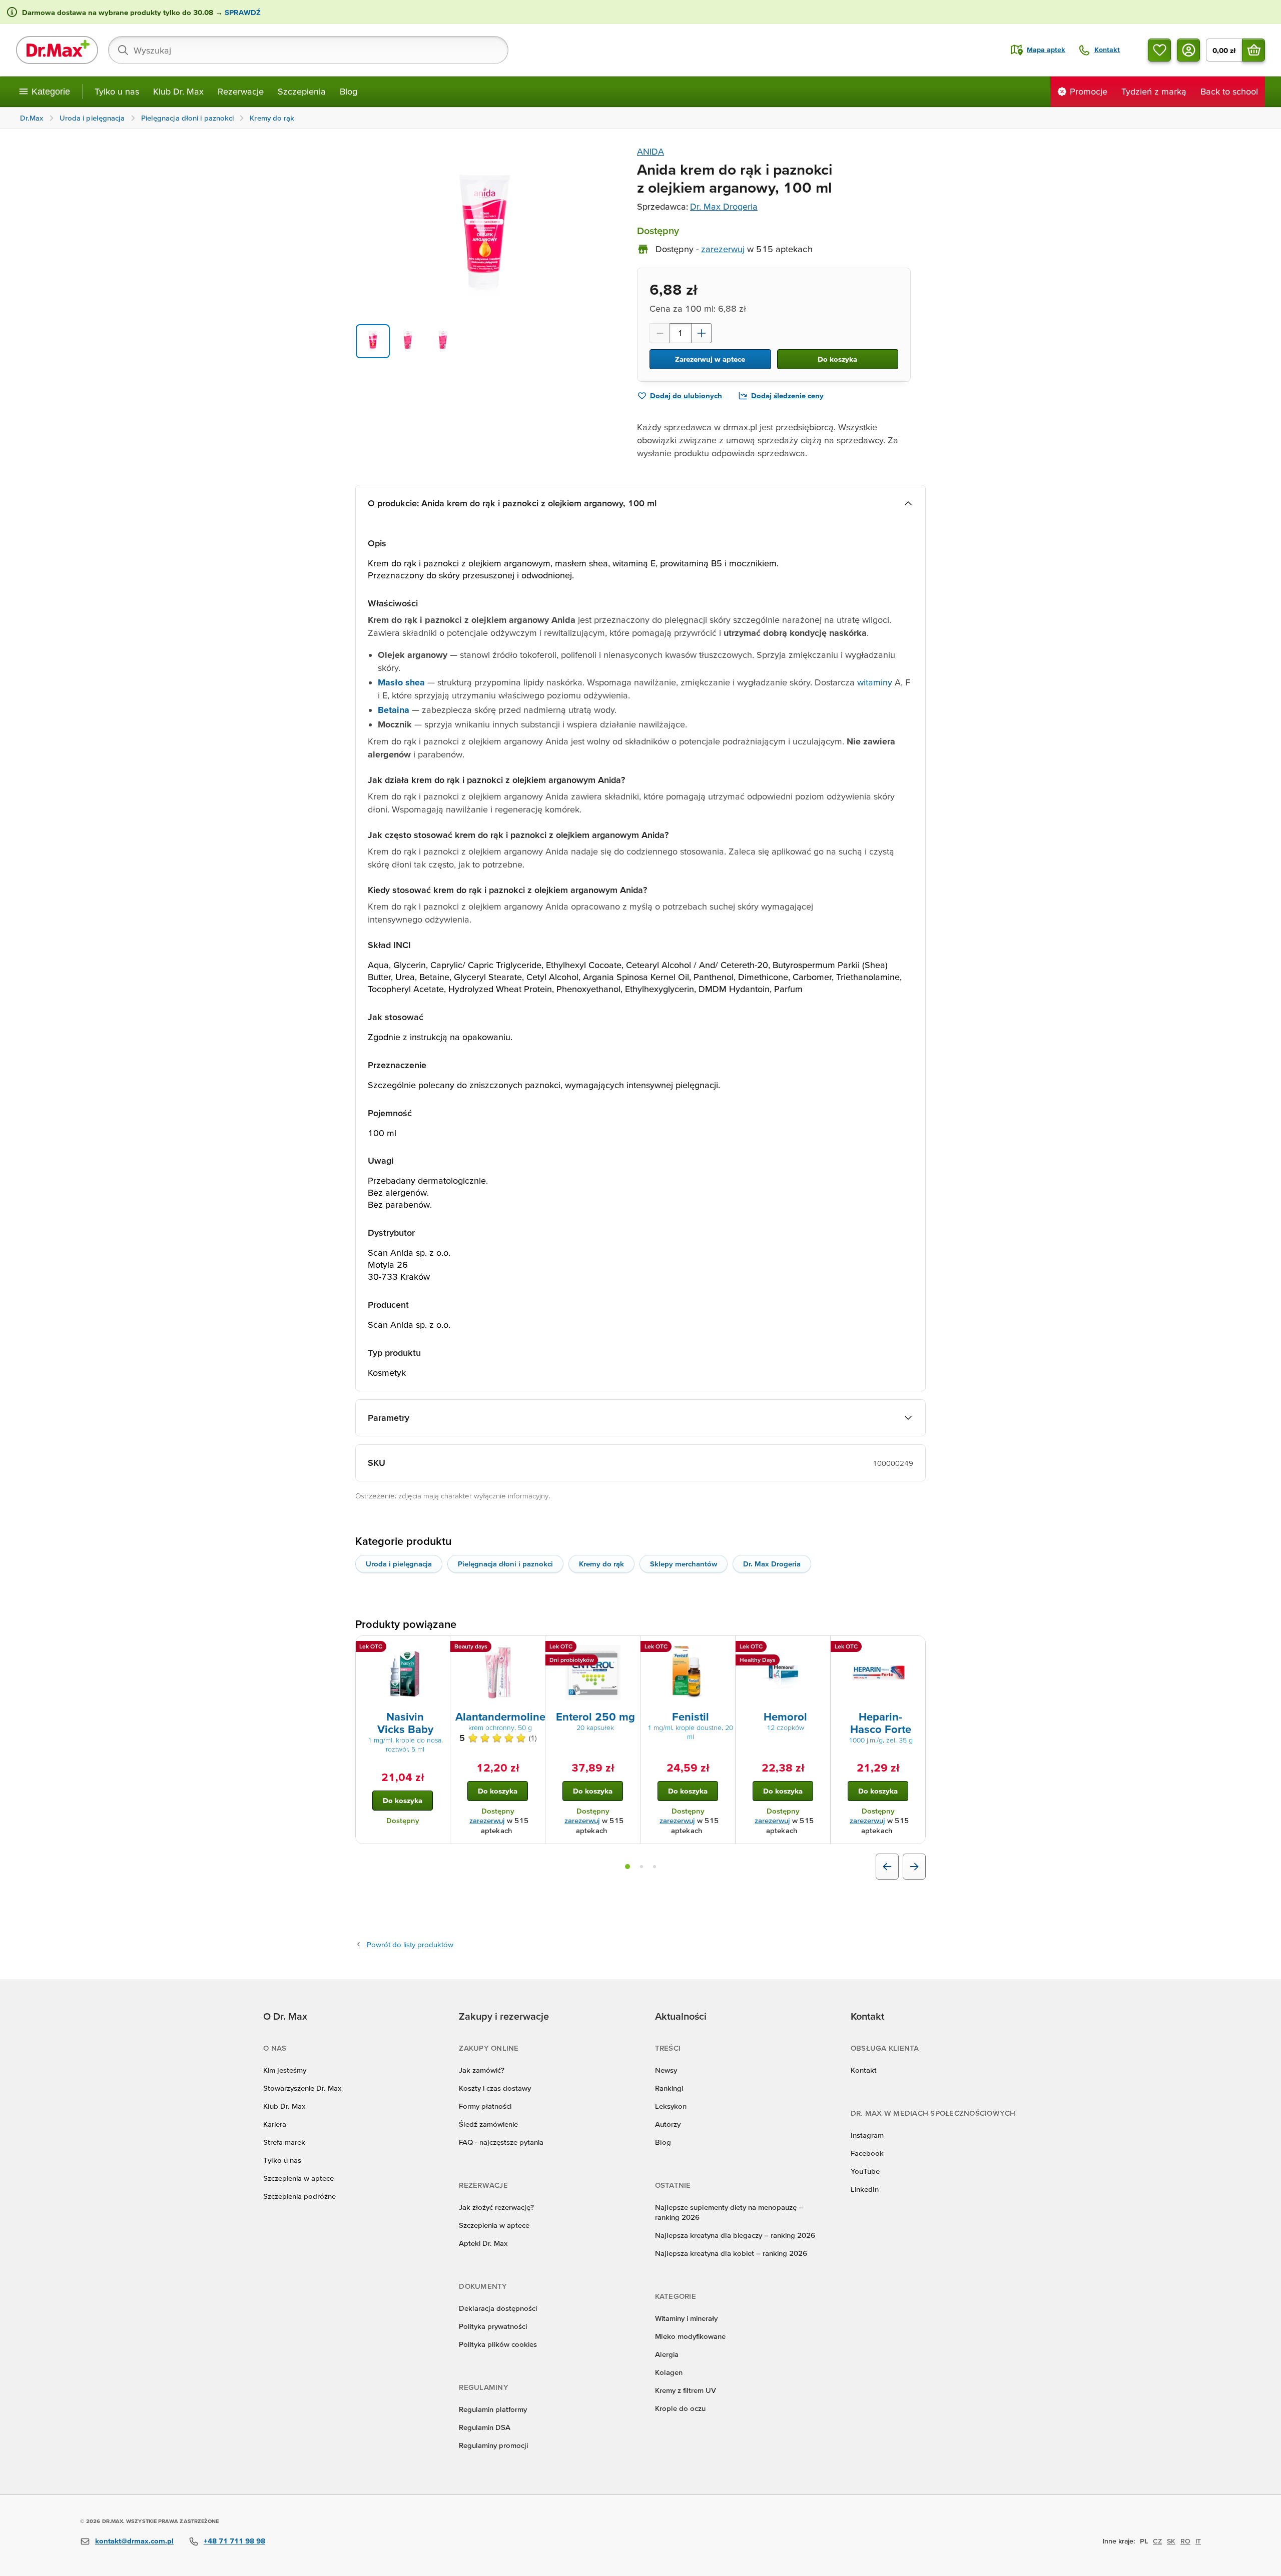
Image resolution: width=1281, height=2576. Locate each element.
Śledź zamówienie (488, 2124)
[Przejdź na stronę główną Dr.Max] (57, 50)
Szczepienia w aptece (298, 2178)
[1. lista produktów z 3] (627, 1867)
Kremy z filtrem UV (686, 2390)
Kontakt (864, 2070)
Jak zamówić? (482, 2070)
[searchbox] (308, 50)
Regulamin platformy (493, 2409)
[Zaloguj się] (1188, 50)
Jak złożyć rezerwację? (496, 2207)
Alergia (667, 2354)
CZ (1157, 2541)
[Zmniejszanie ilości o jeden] (660, 333)
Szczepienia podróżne (299, 2196)
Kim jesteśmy (285, 2070)
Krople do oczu (680, 2408)
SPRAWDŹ (242, 12)
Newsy (666, 2070)
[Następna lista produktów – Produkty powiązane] (914, 1867)
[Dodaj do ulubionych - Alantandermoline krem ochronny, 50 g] (534, 1648)
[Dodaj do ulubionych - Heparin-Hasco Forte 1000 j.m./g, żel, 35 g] (914, 1648)
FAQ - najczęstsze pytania (501, 2142)
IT (1198, 2541)
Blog (349, 91)
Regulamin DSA (485, 2427)
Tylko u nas (117, 91)
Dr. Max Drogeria (724, 206)
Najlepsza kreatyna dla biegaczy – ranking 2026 (735, 2235)
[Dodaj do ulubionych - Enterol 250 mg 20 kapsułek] (629, 1648)
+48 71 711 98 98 (234, 2541)
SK (1171, 2541)
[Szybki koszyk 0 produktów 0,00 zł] (1253, 50)
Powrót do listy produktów (410, 1944)
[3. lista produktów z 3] (655, 1867)
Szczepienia (302, 91)
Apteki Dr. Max (483, 2243)
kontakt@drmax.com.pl (134, 2541)
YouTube (865, 2171)
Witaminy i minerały (686, 2318)
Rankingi (669, 2088)
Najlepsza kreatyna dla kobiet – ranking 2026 (731, 2253)
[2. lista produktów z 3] (642, 1867)
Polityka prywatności (493, 2326)
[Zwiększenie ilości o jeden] (702, 333)
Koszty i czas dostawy (495, 2088)
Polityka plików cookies (498, 2344)
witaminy (875, 682)
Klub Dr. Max (178, 91)
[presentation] (403, 1672)
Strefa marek (284, 2142)
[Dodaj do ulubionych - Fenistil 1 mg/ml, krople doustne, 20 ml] (724, 1648)
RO (1185, 2541)
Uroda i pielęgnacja (399, 1564)
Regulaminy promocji (493, 2445)
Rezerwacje (241, 91)
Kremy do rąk (601, 1564)
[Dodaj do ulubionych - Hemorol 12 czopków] (819, 1648)
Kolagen (669, 2372)
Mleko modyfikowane (690, 2336)
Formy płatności (485, 2106)
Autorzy (668, 2124)
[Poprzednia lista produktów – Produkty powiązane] (887, 1867)
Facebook (867, 2153)
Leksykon (671, 2106)
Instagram (867, 2135)
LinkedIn (865, 2189)
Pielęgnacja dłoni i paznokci (505, 1564)
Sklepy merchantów (684, 1564)
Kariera (275, 2124)
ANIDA (651, 151)
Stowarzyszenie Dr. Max (302, 2088)
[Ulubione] (1159, 50)
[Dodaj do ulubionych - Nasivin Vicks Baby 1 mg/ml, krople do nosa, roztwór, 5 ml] (439, 1648)
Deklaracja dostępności (498, 2308)
